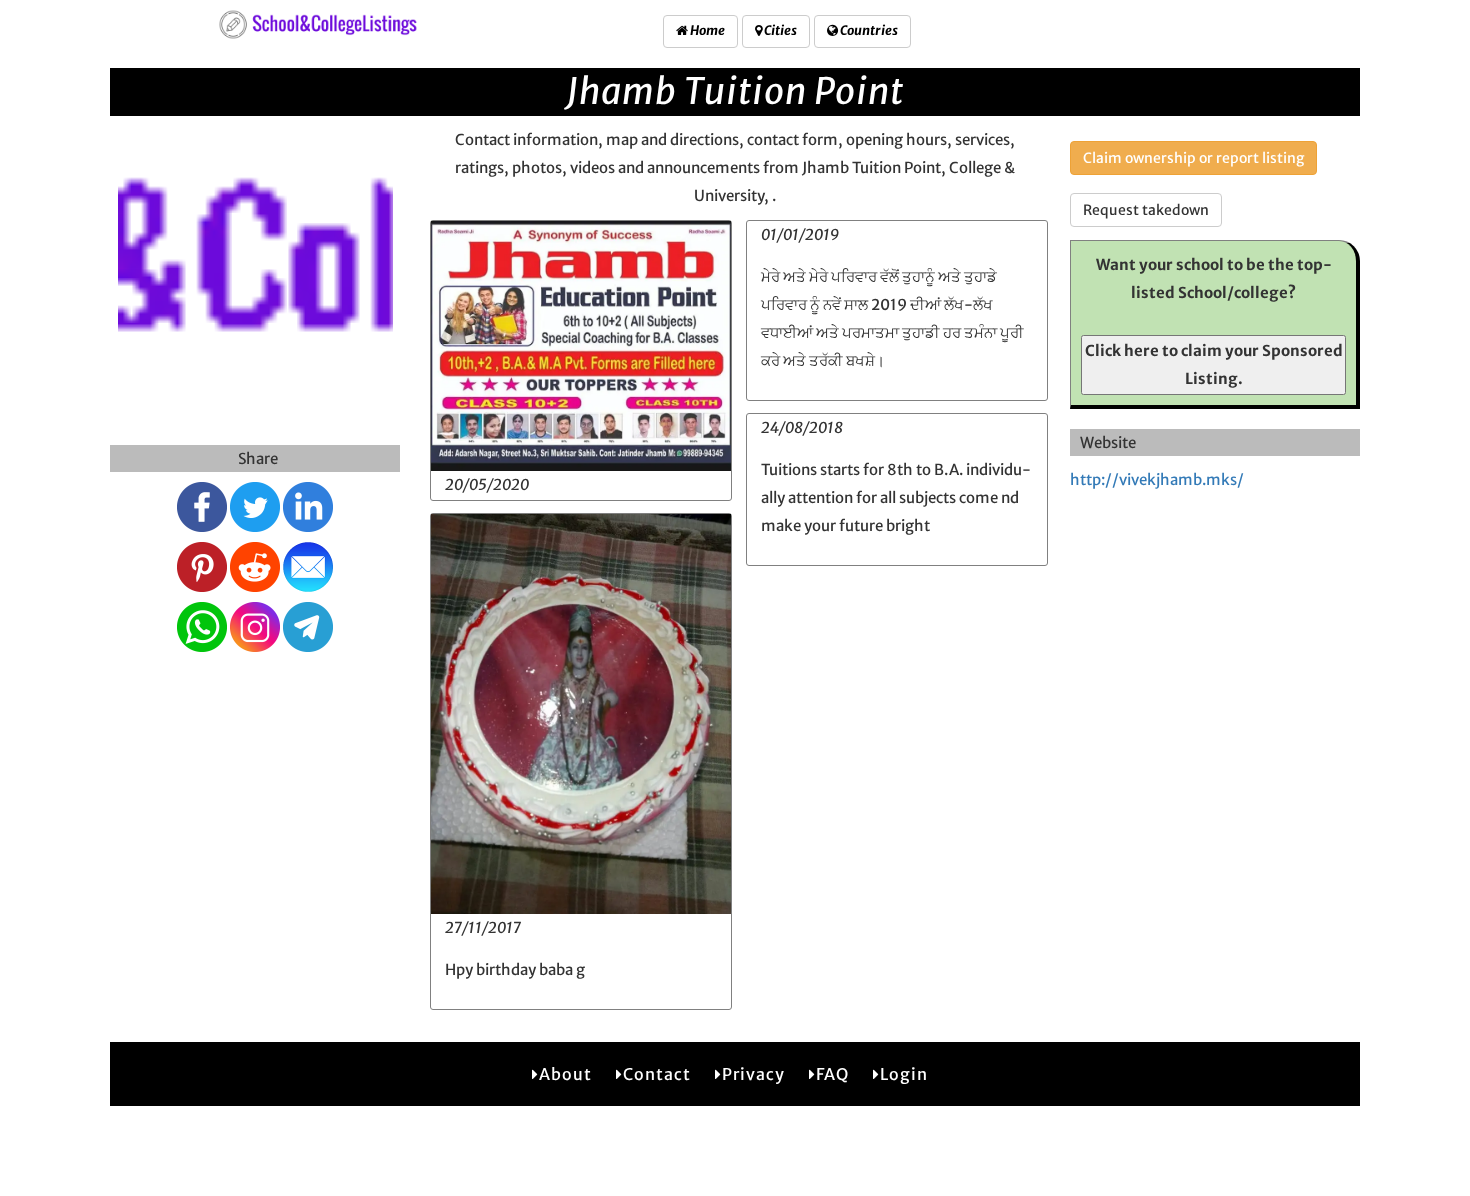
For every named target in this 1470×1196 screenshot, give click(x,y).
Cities (779, 30)
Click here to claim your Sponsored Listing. (1214, 364)
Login (904, 1074)
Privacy (753, 1074)
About (565, 1074)
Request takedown (1146, 210)
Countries (868, 30)
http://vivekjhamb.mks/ (1157, 479)
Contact (657, 1074)
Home (706, 30)
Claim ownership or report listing (1193, 158)
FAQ (832, 1074)
